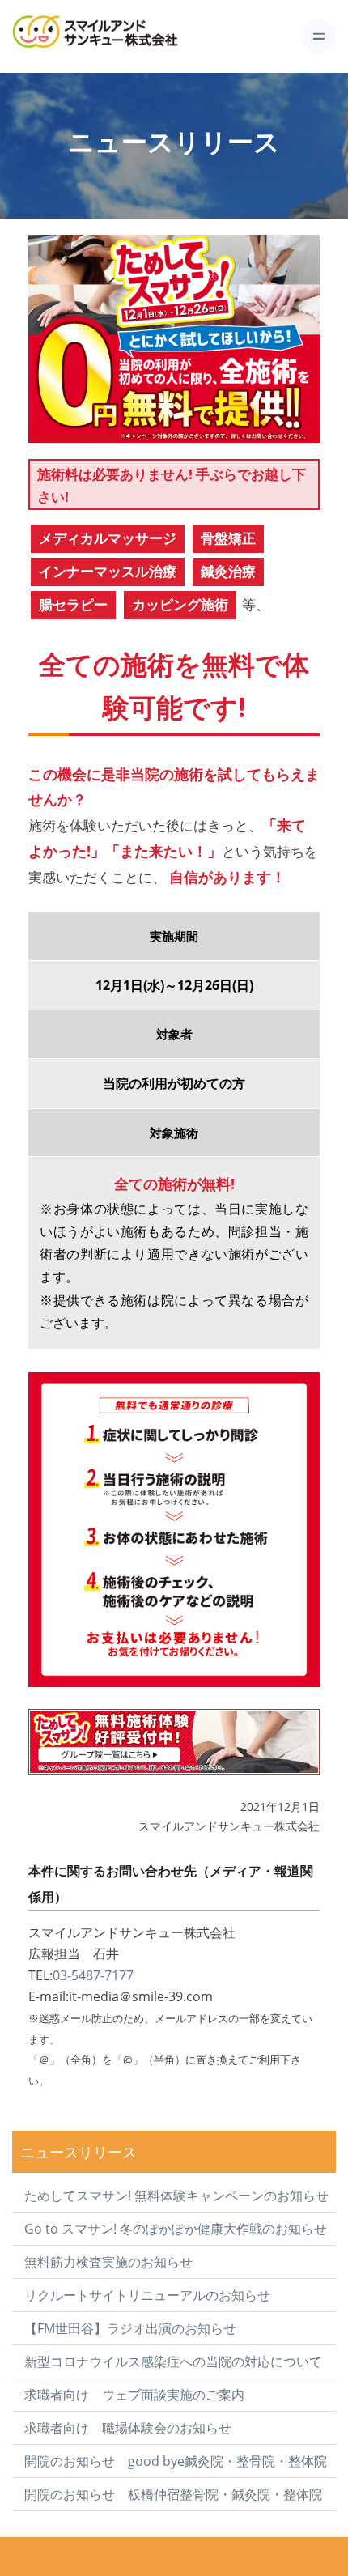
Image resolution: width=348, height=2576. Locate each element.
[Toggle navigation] (318, 36)
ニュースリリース (79, 2151)
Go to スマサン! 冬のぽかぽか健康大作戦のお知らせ (176, 2229)
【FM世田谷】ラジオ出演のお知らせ (130, 2328)
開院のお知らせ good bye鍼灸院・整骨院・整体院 (176, 2461)
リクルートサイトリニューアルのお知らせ (147, 2295)
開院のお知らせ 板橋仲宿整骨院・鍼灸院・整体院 (173, 2494)
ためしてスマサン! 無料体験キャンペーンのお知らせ (176, 2196)
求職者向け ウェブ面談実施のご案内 (134, 2395)
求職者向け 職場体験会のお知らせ (128, 2428)
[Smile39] (117, 36)
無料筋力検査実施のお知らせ (108, 2262)
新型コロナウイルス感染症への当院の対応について (173, 2361)
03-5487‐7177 (93, 1975)
